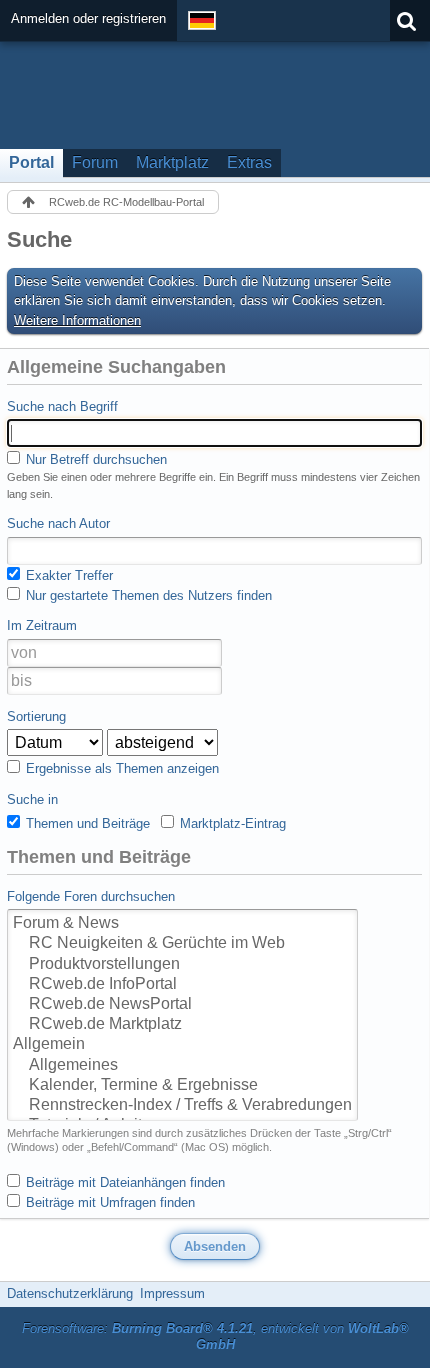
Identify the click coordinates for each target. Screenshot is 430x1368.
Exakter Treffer (67, 575)
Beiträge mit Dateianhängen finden (123, 1182)
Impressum (172, 1293)
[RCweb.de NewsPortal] (182, 1005)
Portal (31, 162)
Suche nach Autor (58, 523)
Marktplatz (172, 162)
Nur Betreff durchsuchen (94, 459)
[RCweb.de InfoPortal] (182, 985)
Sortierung (36, 716)
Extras (249, 162)
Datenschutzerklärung (70, 1293)
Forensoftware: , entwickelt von (215, 1337)
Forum (95, 162)
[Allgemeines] (182, 1066)
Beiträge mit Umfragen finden (108, 1202)
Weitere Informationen (77, 320)
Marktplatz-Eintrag (231, 823)
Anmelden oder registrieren (88, 18)
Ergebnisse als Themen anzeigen (120, 768)
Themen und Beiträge (86, 823)
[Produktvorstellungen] (182, 965)
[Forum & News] (182, 924)
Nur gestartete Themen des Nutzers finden (147, 595)
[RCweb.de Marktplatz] (182, 1025)
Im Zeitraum (42, 625)
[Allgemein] (182, 1045)
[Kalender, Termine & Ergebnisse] (182, 1086)
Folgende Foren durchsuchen (91, 896)
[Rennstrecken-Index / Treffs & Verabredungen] (182, 1106)
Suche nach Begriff (62, 406)
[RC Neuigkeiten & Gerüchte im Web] (182, 944)
